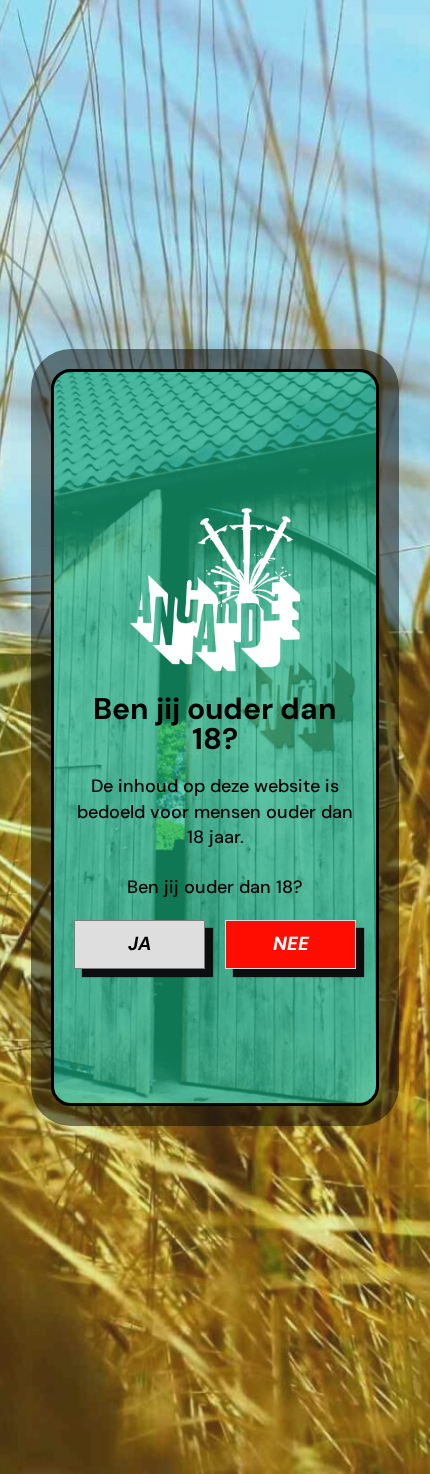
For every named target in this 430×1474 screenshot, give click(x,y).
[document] (215, 737)
